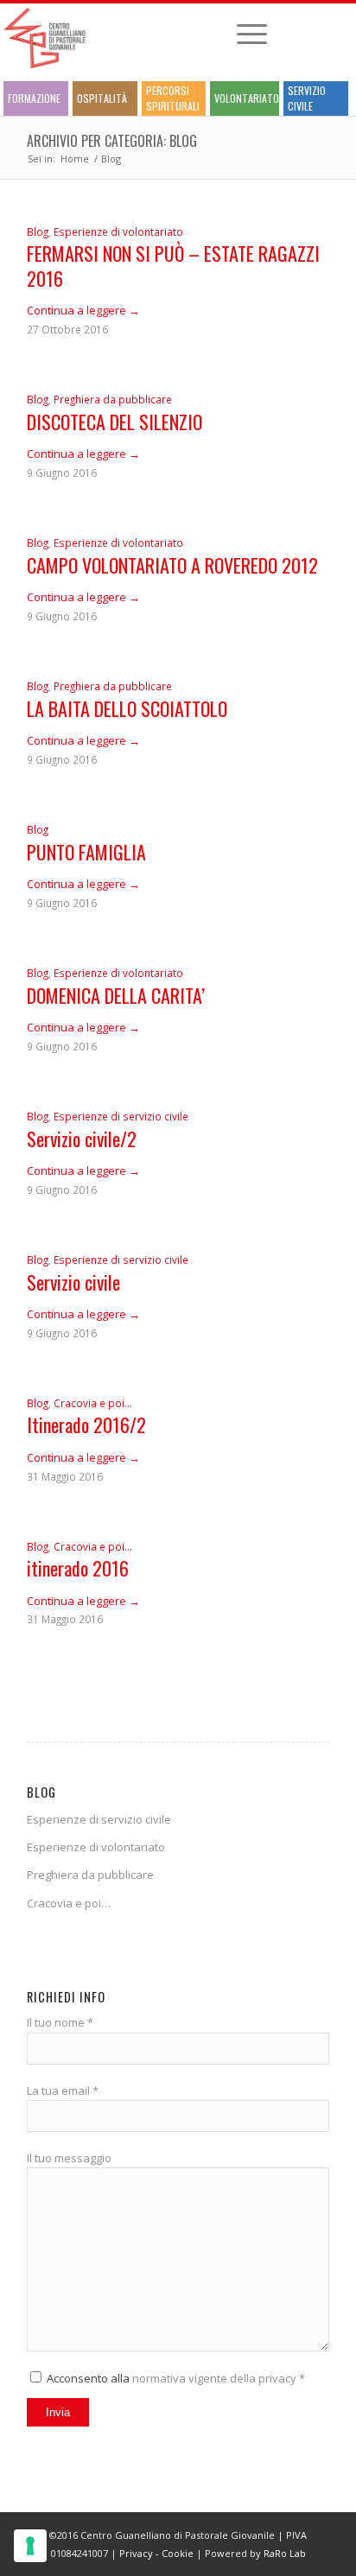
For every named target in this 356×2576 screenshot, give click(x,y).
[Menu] (243, 34)
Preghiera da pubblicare (113, 399)
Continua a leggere (83, 310)
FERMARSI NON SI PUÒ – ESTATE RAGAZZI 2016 (173, 266)
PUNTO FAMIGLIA (86, 852)
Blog (38, 232)
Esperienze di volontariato (118, 232)
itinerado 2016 (78, 1568)
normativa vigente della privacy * (219, 2378)
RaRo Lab (285, 2553)
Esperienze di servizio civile (121, 1116)
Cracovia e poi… (69, 1903)
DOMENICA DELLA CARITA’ (116, 995)
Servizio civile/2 (82, 1139)
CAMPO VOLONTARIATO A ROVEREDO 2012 (172, 565)
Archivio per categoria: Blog (112, 141)
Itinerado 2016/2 (86, 1424)
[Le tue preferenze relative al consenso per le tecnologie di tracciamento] (30, 2546)
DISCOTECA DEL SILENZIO (114, 422)
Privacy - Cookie (156, 2553)
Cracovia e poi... (93, 1403)
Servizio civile (73, 1282)
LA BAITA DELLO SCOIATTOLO (127, 708)
